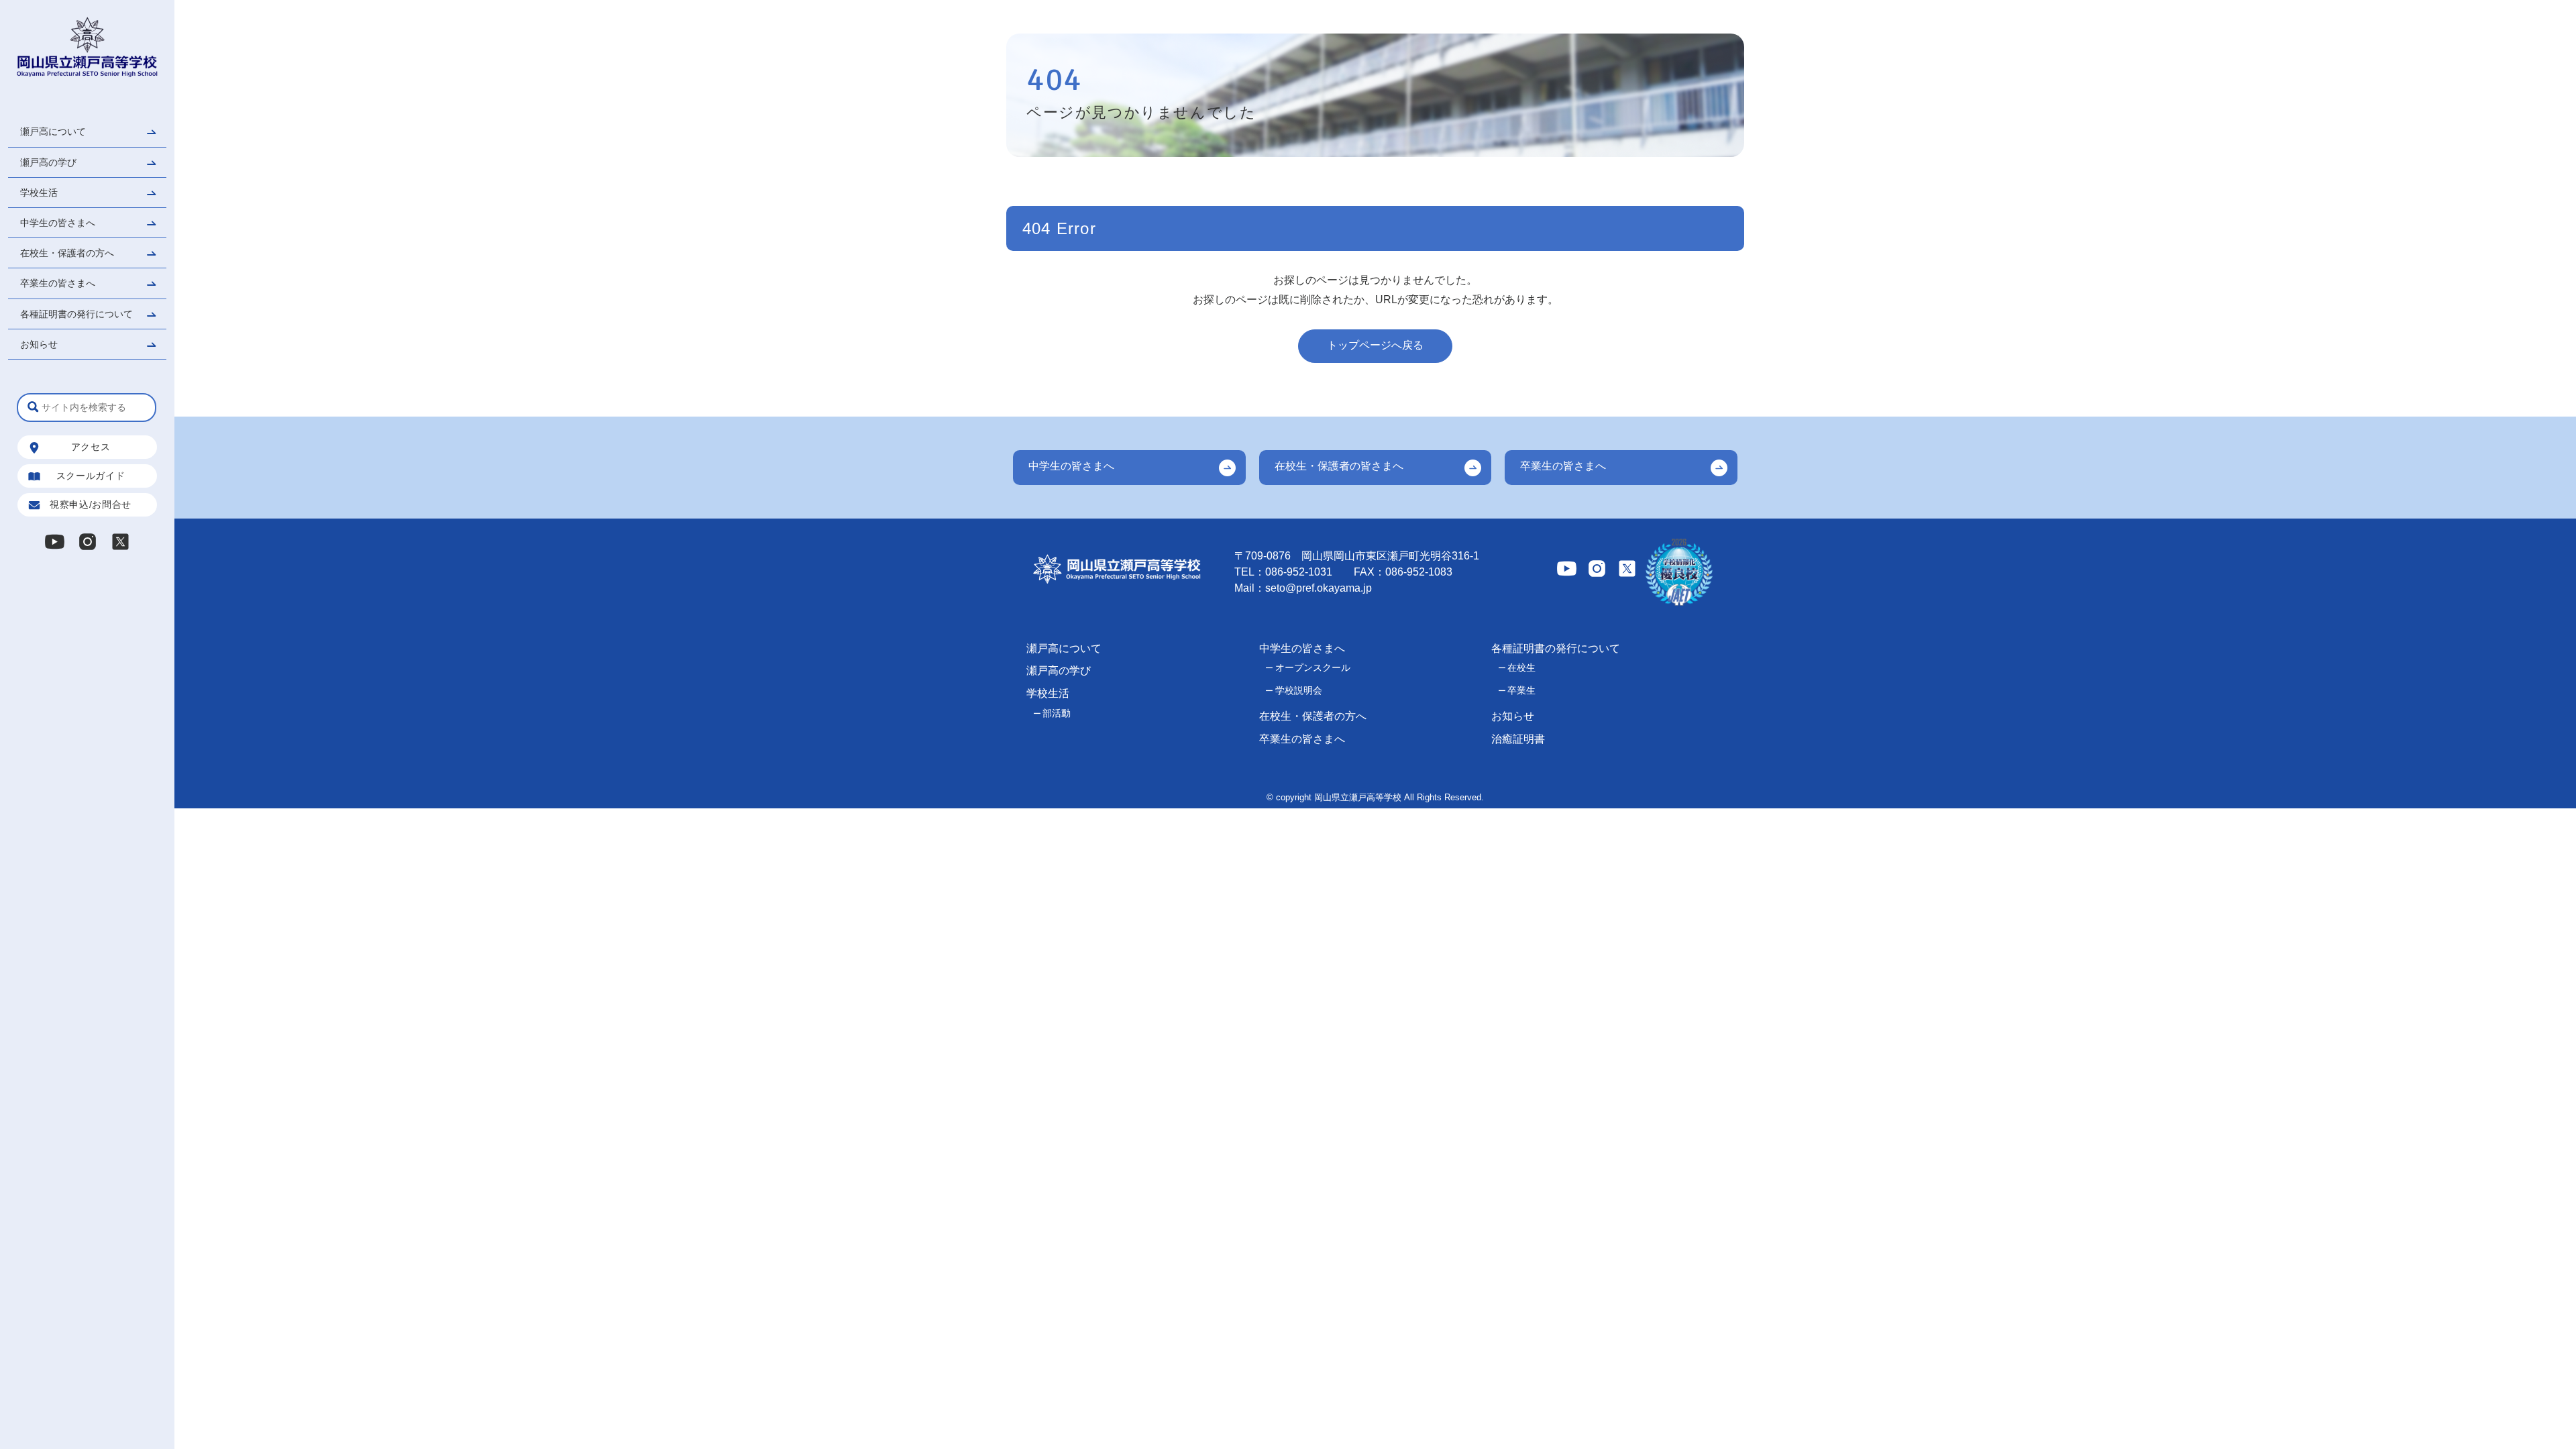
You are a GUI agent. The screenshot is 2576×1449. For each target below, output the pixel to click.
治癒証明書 (1518, 739)
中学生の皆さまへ (58, 223)
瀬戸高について (53, 131)
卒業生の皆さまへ (58, 283)
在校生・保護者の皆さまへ (1339, 466)
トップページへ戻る (1375, 345)
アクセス (91, 447)
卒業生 (1521, 690)
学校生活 (39, 193)
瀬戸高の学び (48, 162)
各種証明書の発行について (76, 314)
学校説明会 (1299, 690)
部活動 (1057, 713)
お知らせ (39, 344)
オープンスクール (1313, 667)
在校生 (1521, 667)
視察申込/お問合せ (91, 504)
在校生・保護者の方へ (67, 253)
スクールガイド (91, 476)
